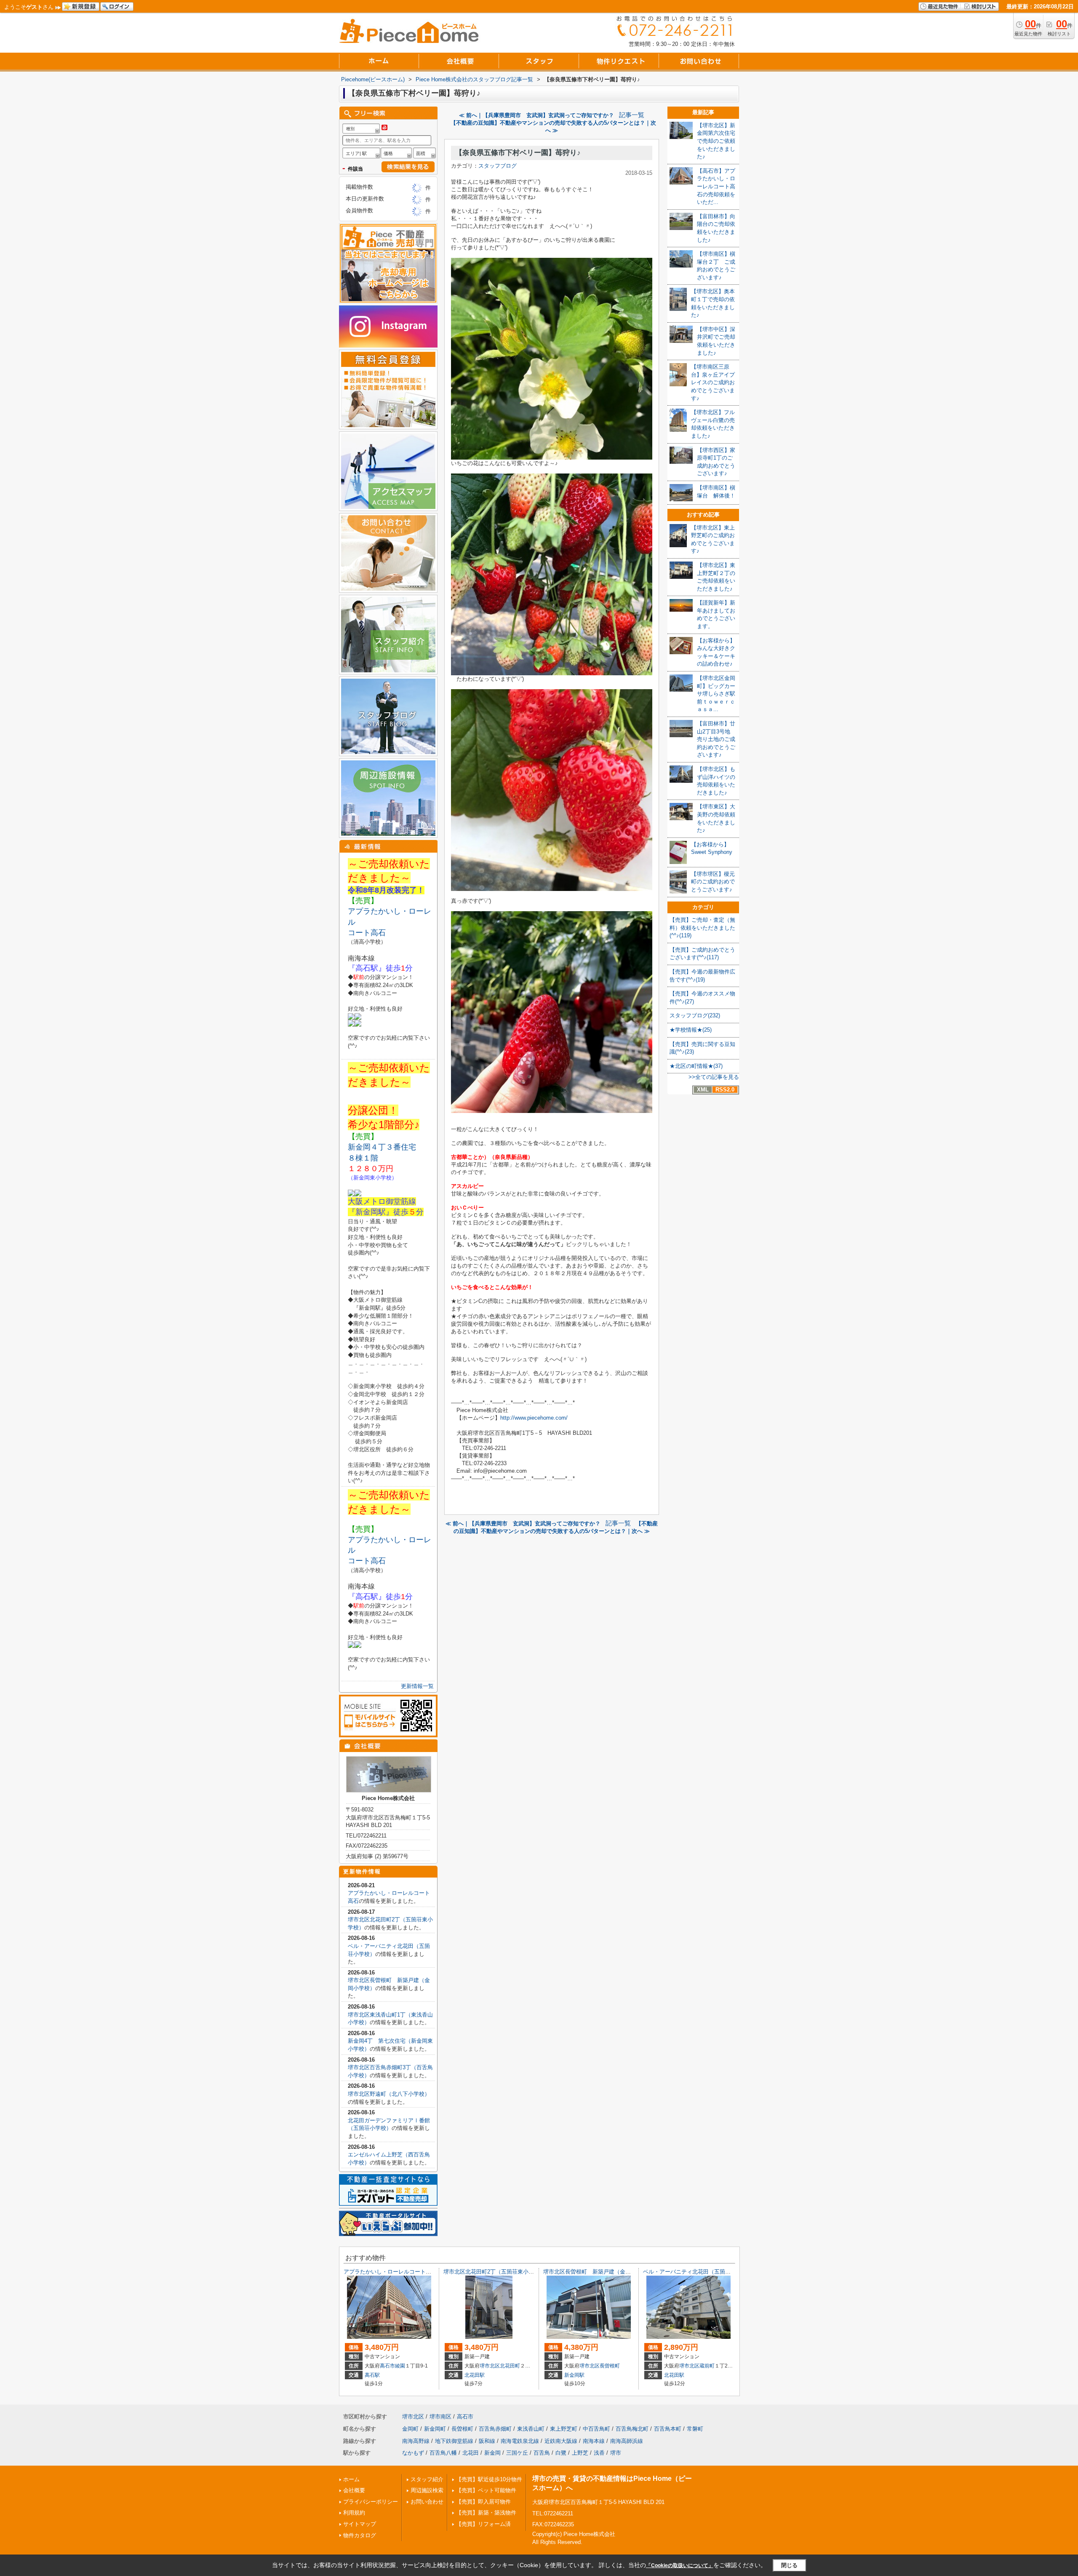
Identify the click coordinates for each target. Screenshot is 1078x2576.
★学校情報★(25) (691, 1030)
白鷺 (561, 2453)
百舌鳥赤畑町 (495, 2429)
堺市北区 (490, 2366)
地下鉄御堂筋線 (454, 2441)
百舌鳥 (542, 2453)
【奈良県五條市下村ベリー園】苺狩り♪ (518, 153)
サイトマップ (360, 2524)
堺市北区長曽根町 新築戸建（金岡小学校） (598, 2272)
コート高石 (367, 933)
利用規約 (354, 2513)
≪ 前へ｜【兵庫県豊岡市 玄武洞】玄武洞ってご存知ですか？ (536, 115)
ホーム (351, 2479)
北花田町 (510, 2366)
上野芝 (580, 2453)
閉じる (789, 2565)
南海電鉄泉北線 (520, 2441)
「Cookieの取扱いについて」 (680, 2565)
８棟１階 (367, 1158)
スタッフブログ (498, 166)
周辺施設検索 (427, 2490)
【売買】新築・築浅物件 (486, 2513)
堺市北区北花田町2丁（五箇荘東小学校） (494, 2272)
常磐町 (695, 2429)
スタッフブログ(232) (695, 1015)
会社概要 (354, 2490)
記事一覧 (632, 115)
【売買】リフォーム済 (483, 2524)
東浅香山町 (531, 2429)
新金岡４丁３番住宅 (382, 1147)
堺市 (616, 2453)
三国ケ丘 (517, 2453)
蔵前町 (707, 2366)
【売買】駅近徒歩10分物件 (489, 2479)
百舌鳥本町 (668, 2429)
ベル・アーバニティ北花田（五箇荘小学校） (698, 2272)
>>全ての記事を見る (714, 1077)
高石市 (387, 2366)
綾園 (400, 2366)
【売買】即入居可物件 (483, 2502)
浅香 (599, 2453)
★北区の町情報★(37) (696, 1066)
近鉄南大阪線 (561, 2441)
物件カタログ (360, 2535)
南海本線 (594, 2441)
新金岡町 (435, 2429)
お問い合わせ (427, 2502)
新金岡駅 (574, 2375)
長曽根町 (610, 2366)
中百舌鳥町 (596, 2429)
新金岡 (492, 2453)
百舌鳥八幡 (443, 2453)
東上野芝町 (564, 2429)
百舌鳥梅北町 (632, 2429)
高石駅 (372, 2375)
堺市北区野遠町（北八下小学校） (389, 2094)
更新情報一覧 (417, 1686)
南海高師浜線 (627, 2441)
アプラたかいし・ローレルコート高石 (390, 2272)
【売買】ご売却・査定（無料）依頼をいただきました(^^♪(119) (702, 928)
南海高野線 (416, 2441)
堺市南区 (440, 2417)
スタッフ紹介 (427, 2479)
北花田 (471, 2453)
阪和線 (487, 2441)
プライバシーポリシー (371, 2502)
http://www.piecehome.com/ (534, 1418)
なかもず (413, 2453)
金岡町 (410, 2429)
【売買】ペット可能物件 (486, 2490)
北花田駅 (475, 2375)
